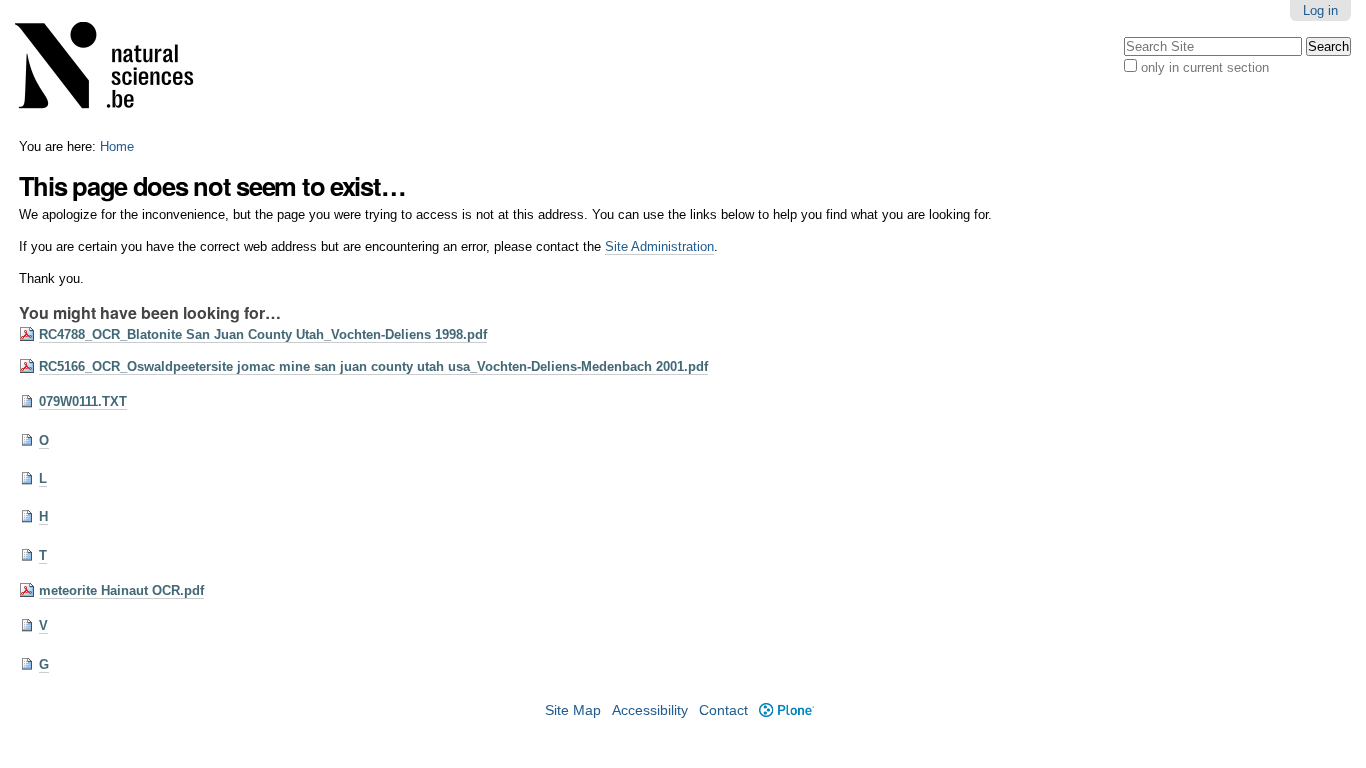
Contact (723, 710)
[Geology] (117, 69)
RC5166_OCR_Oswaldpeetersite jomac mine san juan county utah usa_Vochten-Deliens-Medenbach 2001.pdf (373, 366)
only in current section (1205, 67)
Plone (786, 710)
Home (117, 146)
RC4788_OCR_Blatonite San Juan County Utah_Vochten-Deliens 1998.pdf (263, 334)
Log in (1320, 10)
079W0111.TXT (83, 401)
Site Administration (659, 246)
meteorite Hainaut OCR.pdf (121, 590)
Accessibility (650, 710)
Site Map (573, 710)
